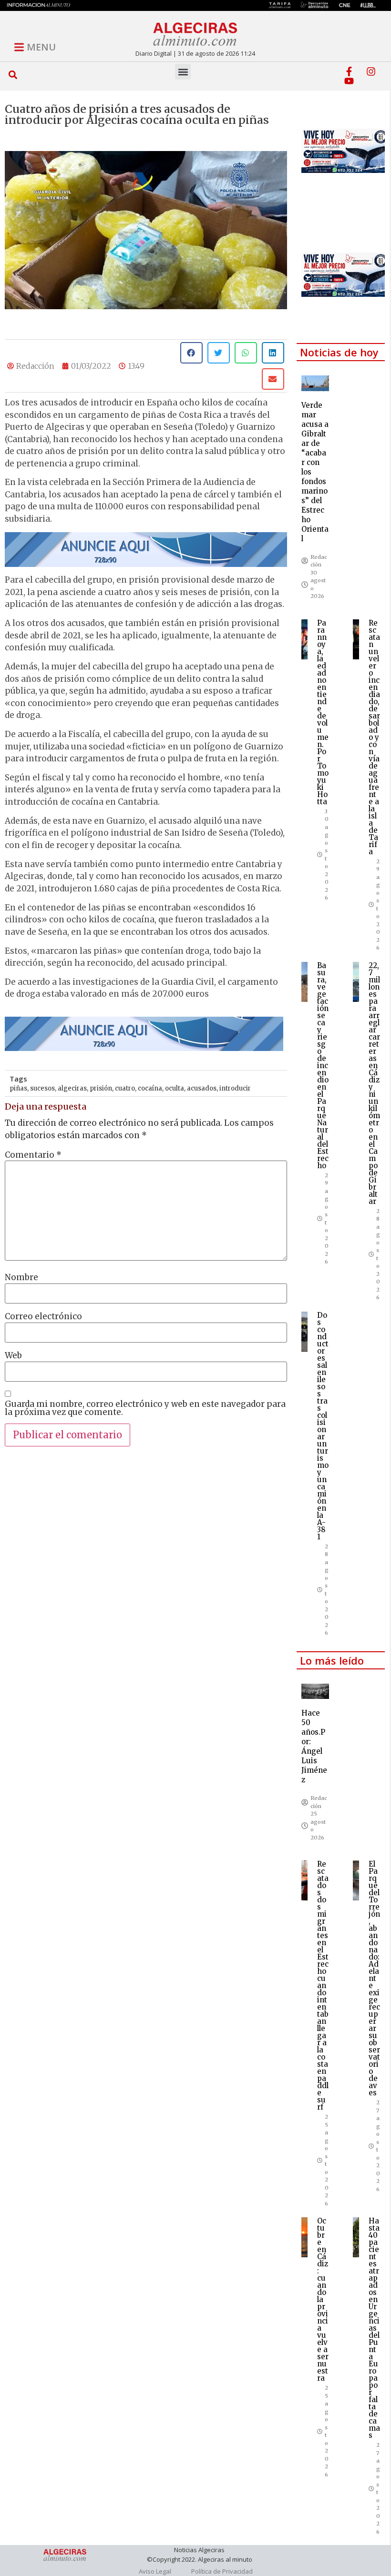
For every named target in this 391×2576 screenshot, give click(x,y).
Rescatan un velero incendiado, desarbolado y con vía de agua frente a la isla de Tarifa (374, 737)
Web (13, 1356)
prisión (101, 1088)
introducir (235, 1088)
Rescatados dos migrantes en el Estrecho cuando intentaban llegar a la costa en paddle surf (323, 1985)
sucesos (42, 1088)
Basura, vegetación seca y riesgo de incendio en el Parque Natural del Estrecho (323, 1066)
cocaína (150, 1088)
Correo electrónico (43, 1317)
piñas (18, 1088)
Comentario (33, 1155)
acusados (202, 1088)
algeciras (72, 1088)
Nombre (21, 1278)
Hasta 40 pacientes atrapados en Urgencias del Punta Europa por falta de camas (374, 2328)
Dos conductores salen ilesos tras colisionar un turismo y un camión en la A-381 (323, 1426)
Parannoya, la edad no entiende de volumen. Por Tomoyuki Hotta (323, 712)
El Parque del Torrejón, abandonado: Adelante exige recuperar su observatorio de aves (374, 1978)
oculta (175, 1088)
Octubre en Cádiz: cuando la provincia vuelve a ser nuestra (323, 2299)
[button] (13, 75)
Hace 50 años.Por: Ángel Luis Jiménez (314, 1746)
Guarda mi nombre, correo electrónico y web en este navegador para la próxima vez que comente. (145, 1408)
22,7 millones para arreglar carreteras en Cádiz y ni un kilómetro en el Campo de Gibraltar (374, 1083)
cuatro (125, 1088)
